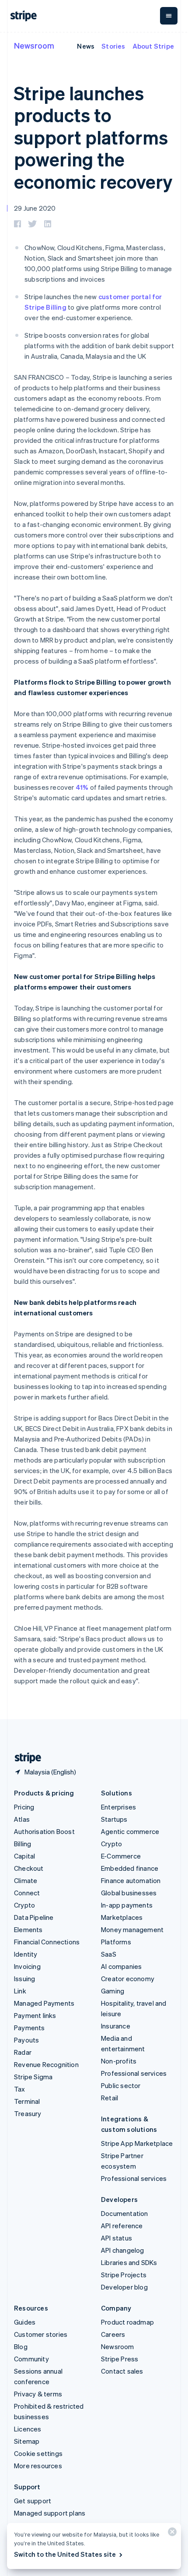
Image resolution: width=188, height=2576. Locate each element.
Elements (28, 1929)
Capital (24, 1856)
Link (20, 1991)
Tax (20, 2089)
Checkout (29, 1868)
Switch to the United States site (65, 2554)
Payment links (35, 2015)
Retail (110, 2098)
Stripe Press (120, 2359)
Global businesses (129, 1893)
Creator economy (128, 1979)
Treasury (28, 2113)
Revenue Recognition (46, 2064)
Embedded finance (130, 1868)
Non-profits (119, 2061)
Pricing (24, 1807)
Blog (21, 2346)
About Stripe (153, 46)
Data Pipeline (34, 1917)
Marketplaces (122, 1917)
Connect (27, 1893)
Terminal (27, 2101)
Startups (114, 1819)
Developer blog (124, 2287)
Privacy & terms (38, 2394)
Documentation (125, 2213)
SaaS (109, 1954)
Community (31, 2359)
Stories (113, 46)
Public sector (121, 2085)
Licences (28, 2429)
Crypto (24, 1905)
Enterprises (118, 1807)
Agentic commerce (130, 1831)
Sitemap (27, 2441)
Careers (113, 2334)
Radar (23, 2052)
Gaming (113, 1991)
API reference (122, 2226)
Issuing (24, 1979)
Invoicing (27, 1966)
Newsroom (34, 45)
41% (82, 787)
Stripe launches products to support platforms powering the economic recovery (93, 137)
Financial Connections (47, 1942)
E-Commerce (121, 1856)
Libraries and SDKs (129, 2262)
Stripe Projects (124, 2275)
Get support (33, 2501)
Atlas (22, 1819)
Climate (26, 1880)
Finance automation (131, 1880)
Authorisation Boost (44, 1831)
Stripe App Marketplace (137, 2143)
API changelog (123, 2250)
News (86, 46)
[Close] (171, 2534)
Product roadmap (127, 2322)
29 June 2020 (35, 208)
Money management (132, 1929)
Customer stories (41, 2334)
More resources (38, 2466)
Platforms (116, 1942)
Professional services (134, 2073)
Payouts (26, 2040)
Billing (23, 1844)
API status (117, 2238)
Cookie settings (38, 2453)
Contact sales (122, 2371)
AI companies (121, 1966)
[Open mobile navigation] (169, 16)
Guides (25, 2322)
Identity (26, 1954)
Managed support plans (50, 2513)
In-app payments (127, 1905)
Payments (30, 2028)
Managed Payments (44, 2003)
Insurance (116, 2026)
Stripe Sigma (33, 2077)
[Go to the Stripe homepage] (24, 1758)
